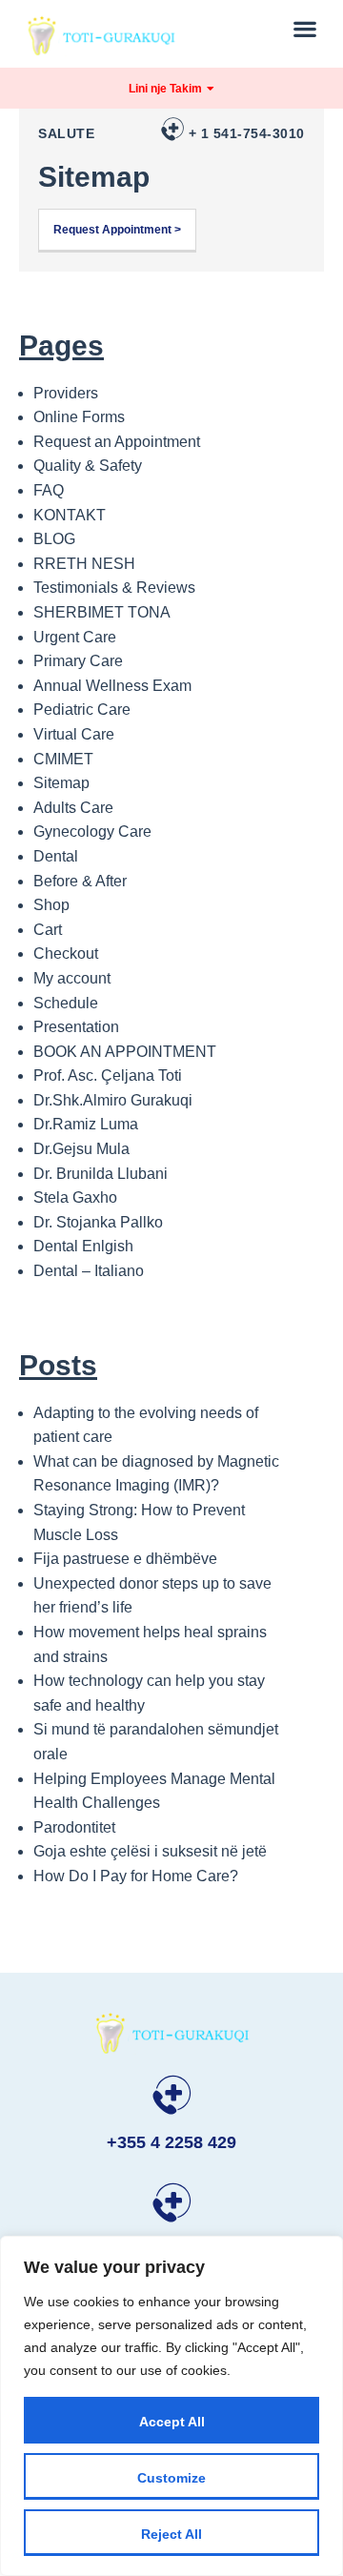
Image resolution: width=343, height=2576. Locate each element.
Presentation (76, 1027)
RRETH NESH (84, 564)
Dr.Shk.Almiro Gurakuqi (113, 1100)
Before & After (80, 881)
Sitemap (61, 783)
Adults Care (73, 808)
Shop (51, 905)
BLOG (54, 539)
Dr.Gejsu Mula (81, 1149)
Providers (66, 393)
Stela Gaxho (75, 1197)
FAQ (49, 490)
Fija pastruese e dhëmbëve (125, 1559)
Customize (171, 2478)
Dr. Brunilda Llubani (101, 1174)
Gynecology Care (92, 832)
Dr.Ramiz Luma (86, 1124)
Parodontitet (74, 1827)
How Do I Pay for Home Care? (136, 1876)
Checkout (66, 953)
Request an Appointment (117, 442)
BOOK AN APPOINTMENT (125, 1052)
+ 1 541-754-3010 (247, 133)
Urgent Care (75, 637)
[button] (305, 28)
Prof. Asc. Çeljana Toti (108, 1075)
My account (72, 978)
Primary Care (78, 661)
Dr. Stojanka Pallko (98, 1222)
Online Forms (79, 417)
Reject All (171, 2534)
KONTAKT (70, 515)
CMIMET (63, 759)
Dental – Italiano (89, 1271)
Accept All (172, 2422)
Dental (56, 856)
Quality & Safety (88, 466)
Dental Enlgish (83, 1246)
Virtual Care (74, 734)
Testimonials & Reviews (114, 588)
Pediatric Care (82, 710)
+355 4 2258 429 (171, 2142)
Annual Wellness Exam (112, 686)
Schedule (66, 1003)
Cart (48, 930)
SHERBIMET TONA (102, 612)
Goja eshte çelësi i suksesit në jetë (150, 1851)
